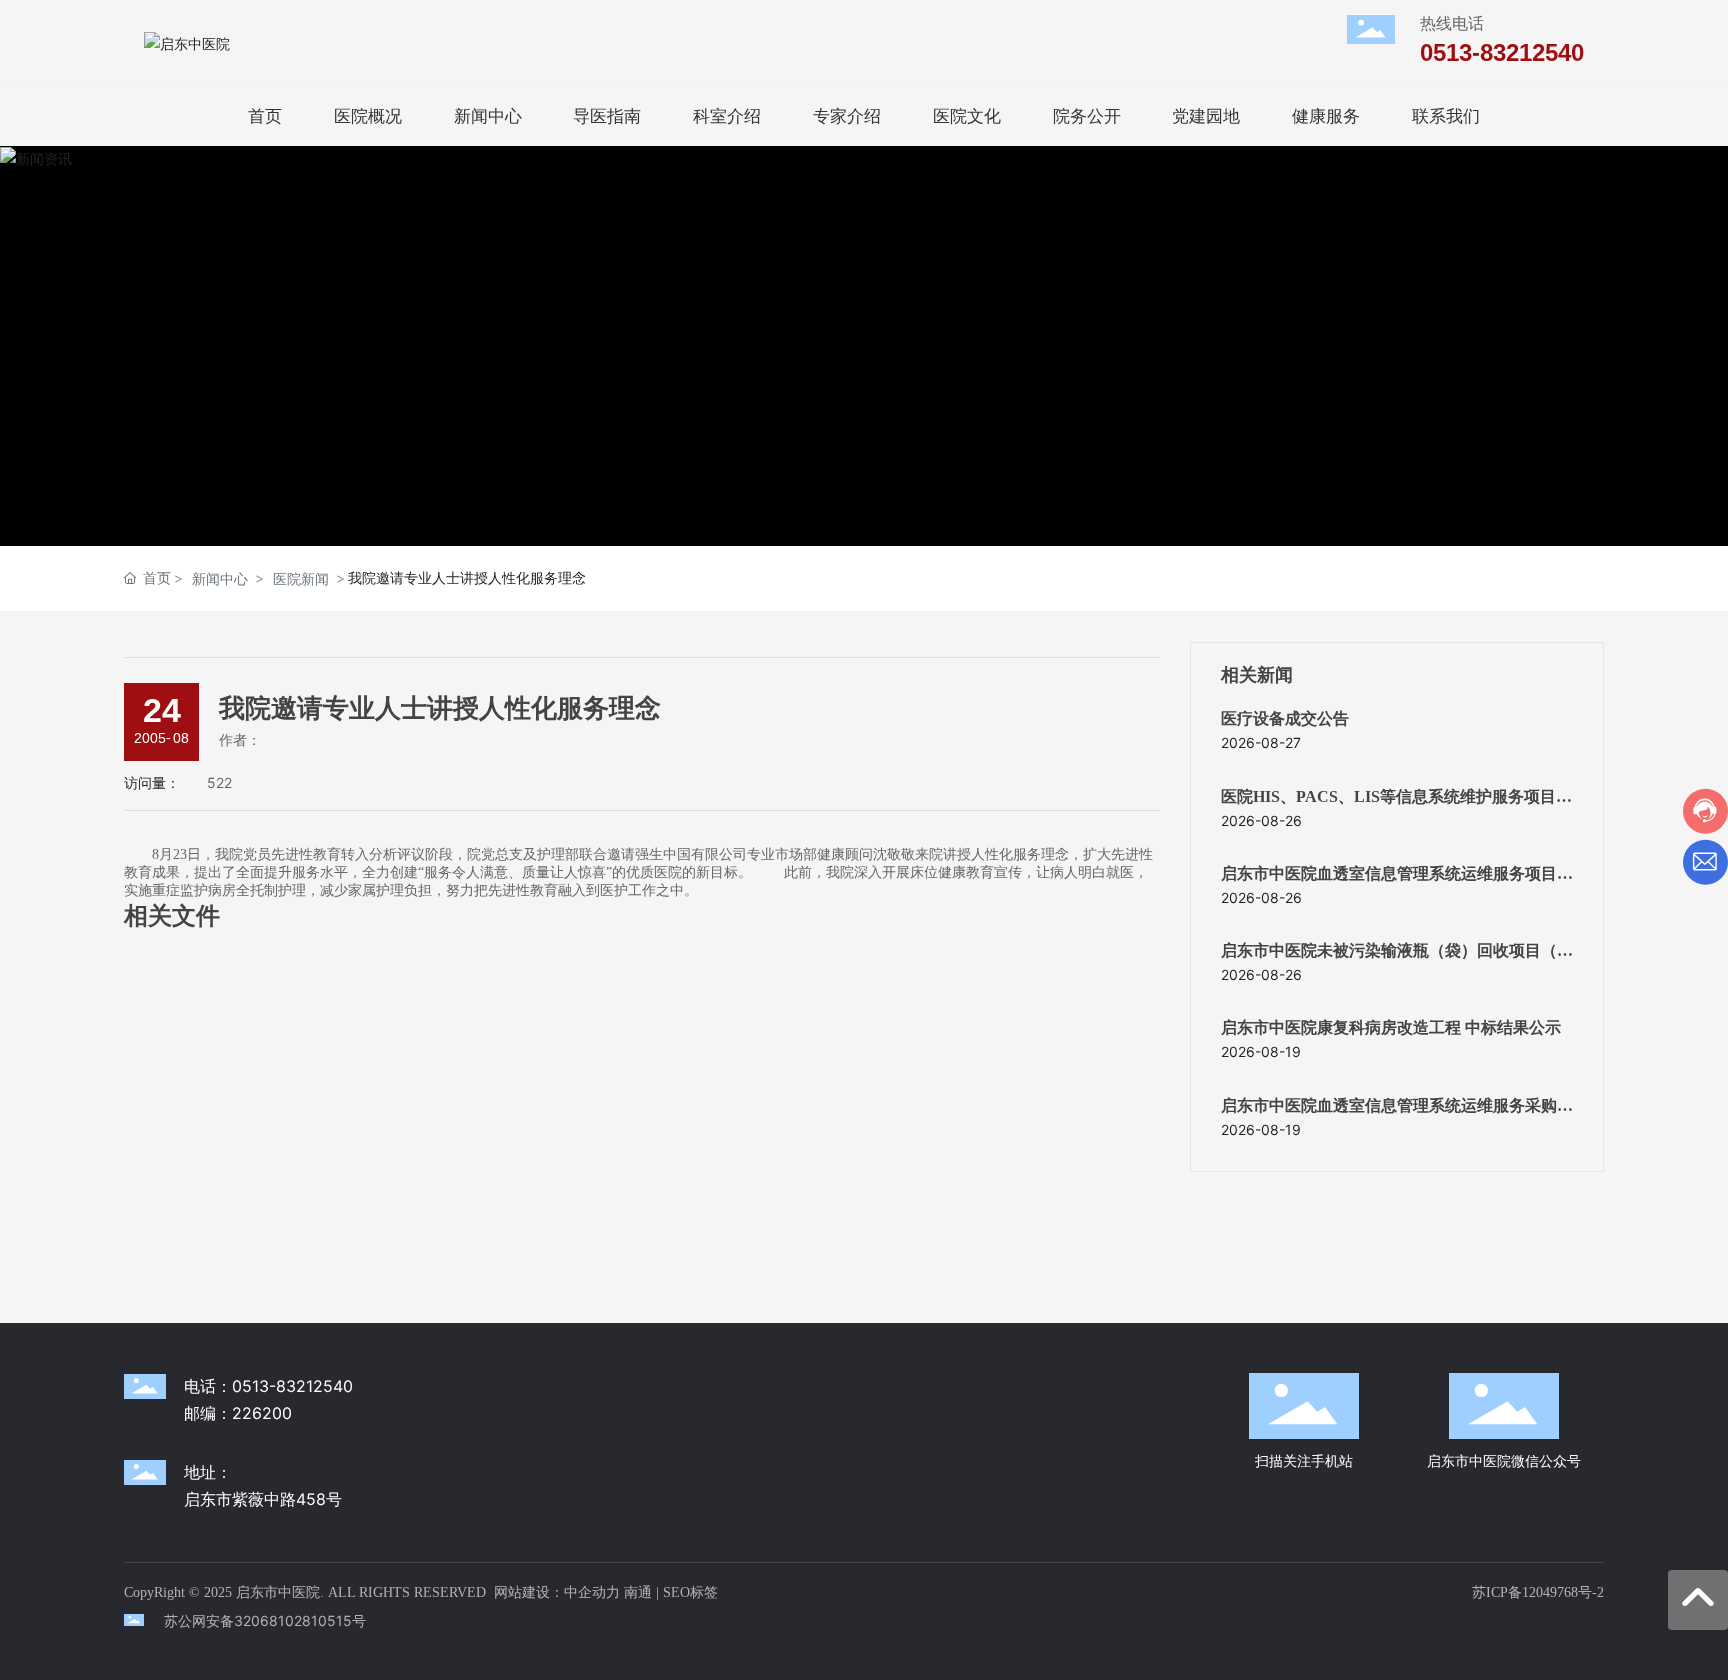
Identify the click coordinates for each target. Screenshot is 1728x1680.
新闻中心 (220, 578)
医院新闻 (301, 578)
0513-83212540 (1502, 52)
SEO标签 (690, 1592)
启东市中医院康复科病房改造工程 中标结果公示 (1391, 1027)
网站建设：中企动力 (557, 1592)
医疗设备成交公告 (1285, 718)
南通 (638, 1592)
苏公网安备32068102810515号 (265, 1620)
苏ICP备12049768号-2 (1538, 1592)
